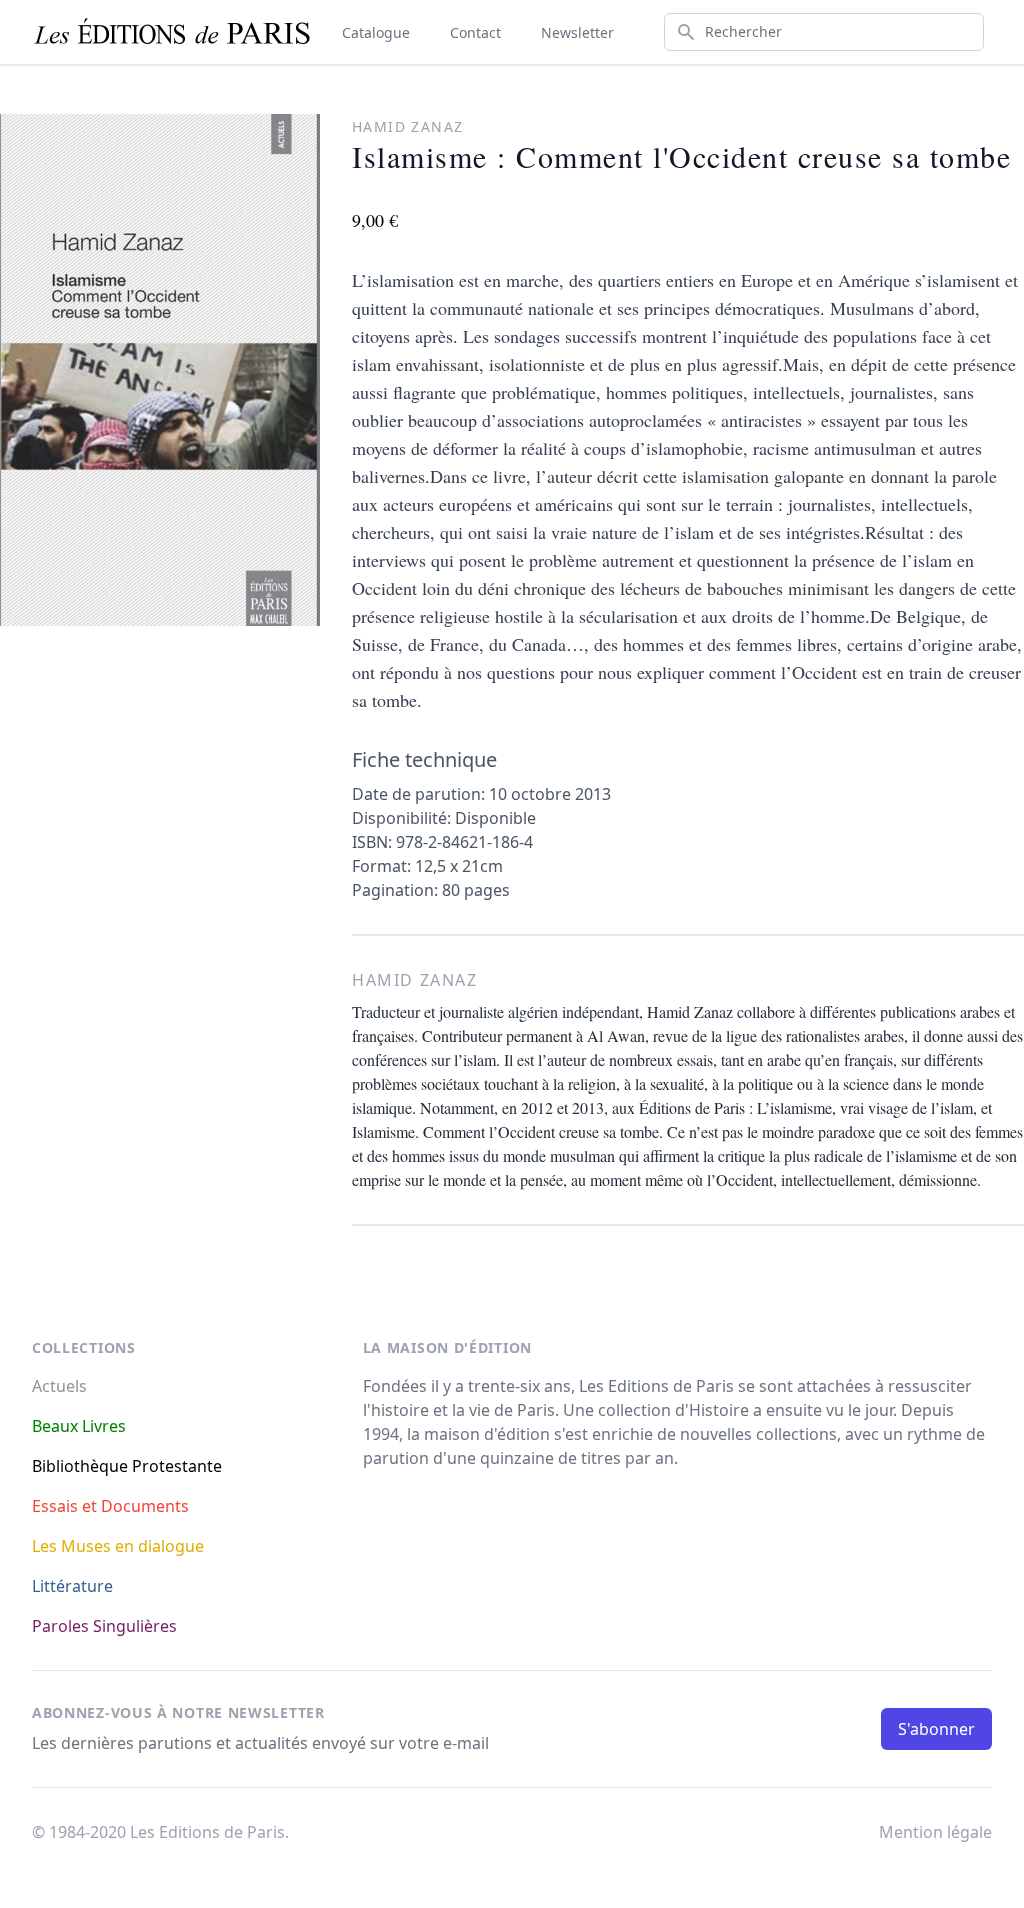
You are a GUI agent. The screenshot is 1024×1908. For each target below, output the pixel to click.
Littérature (72, 1586)
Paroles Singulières (104, 1626)
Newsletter (577, 32)
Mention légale (935, 1832)
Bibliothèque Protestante (127, 1466)
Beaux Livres (79, 1426)
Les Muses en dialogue (118, 1546)
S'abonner (936, 1729)
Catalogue (376, 32)
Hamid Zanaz (407, 126)
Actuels (59, 1386)
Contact (475, 32)
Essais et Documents (110, 1506)
